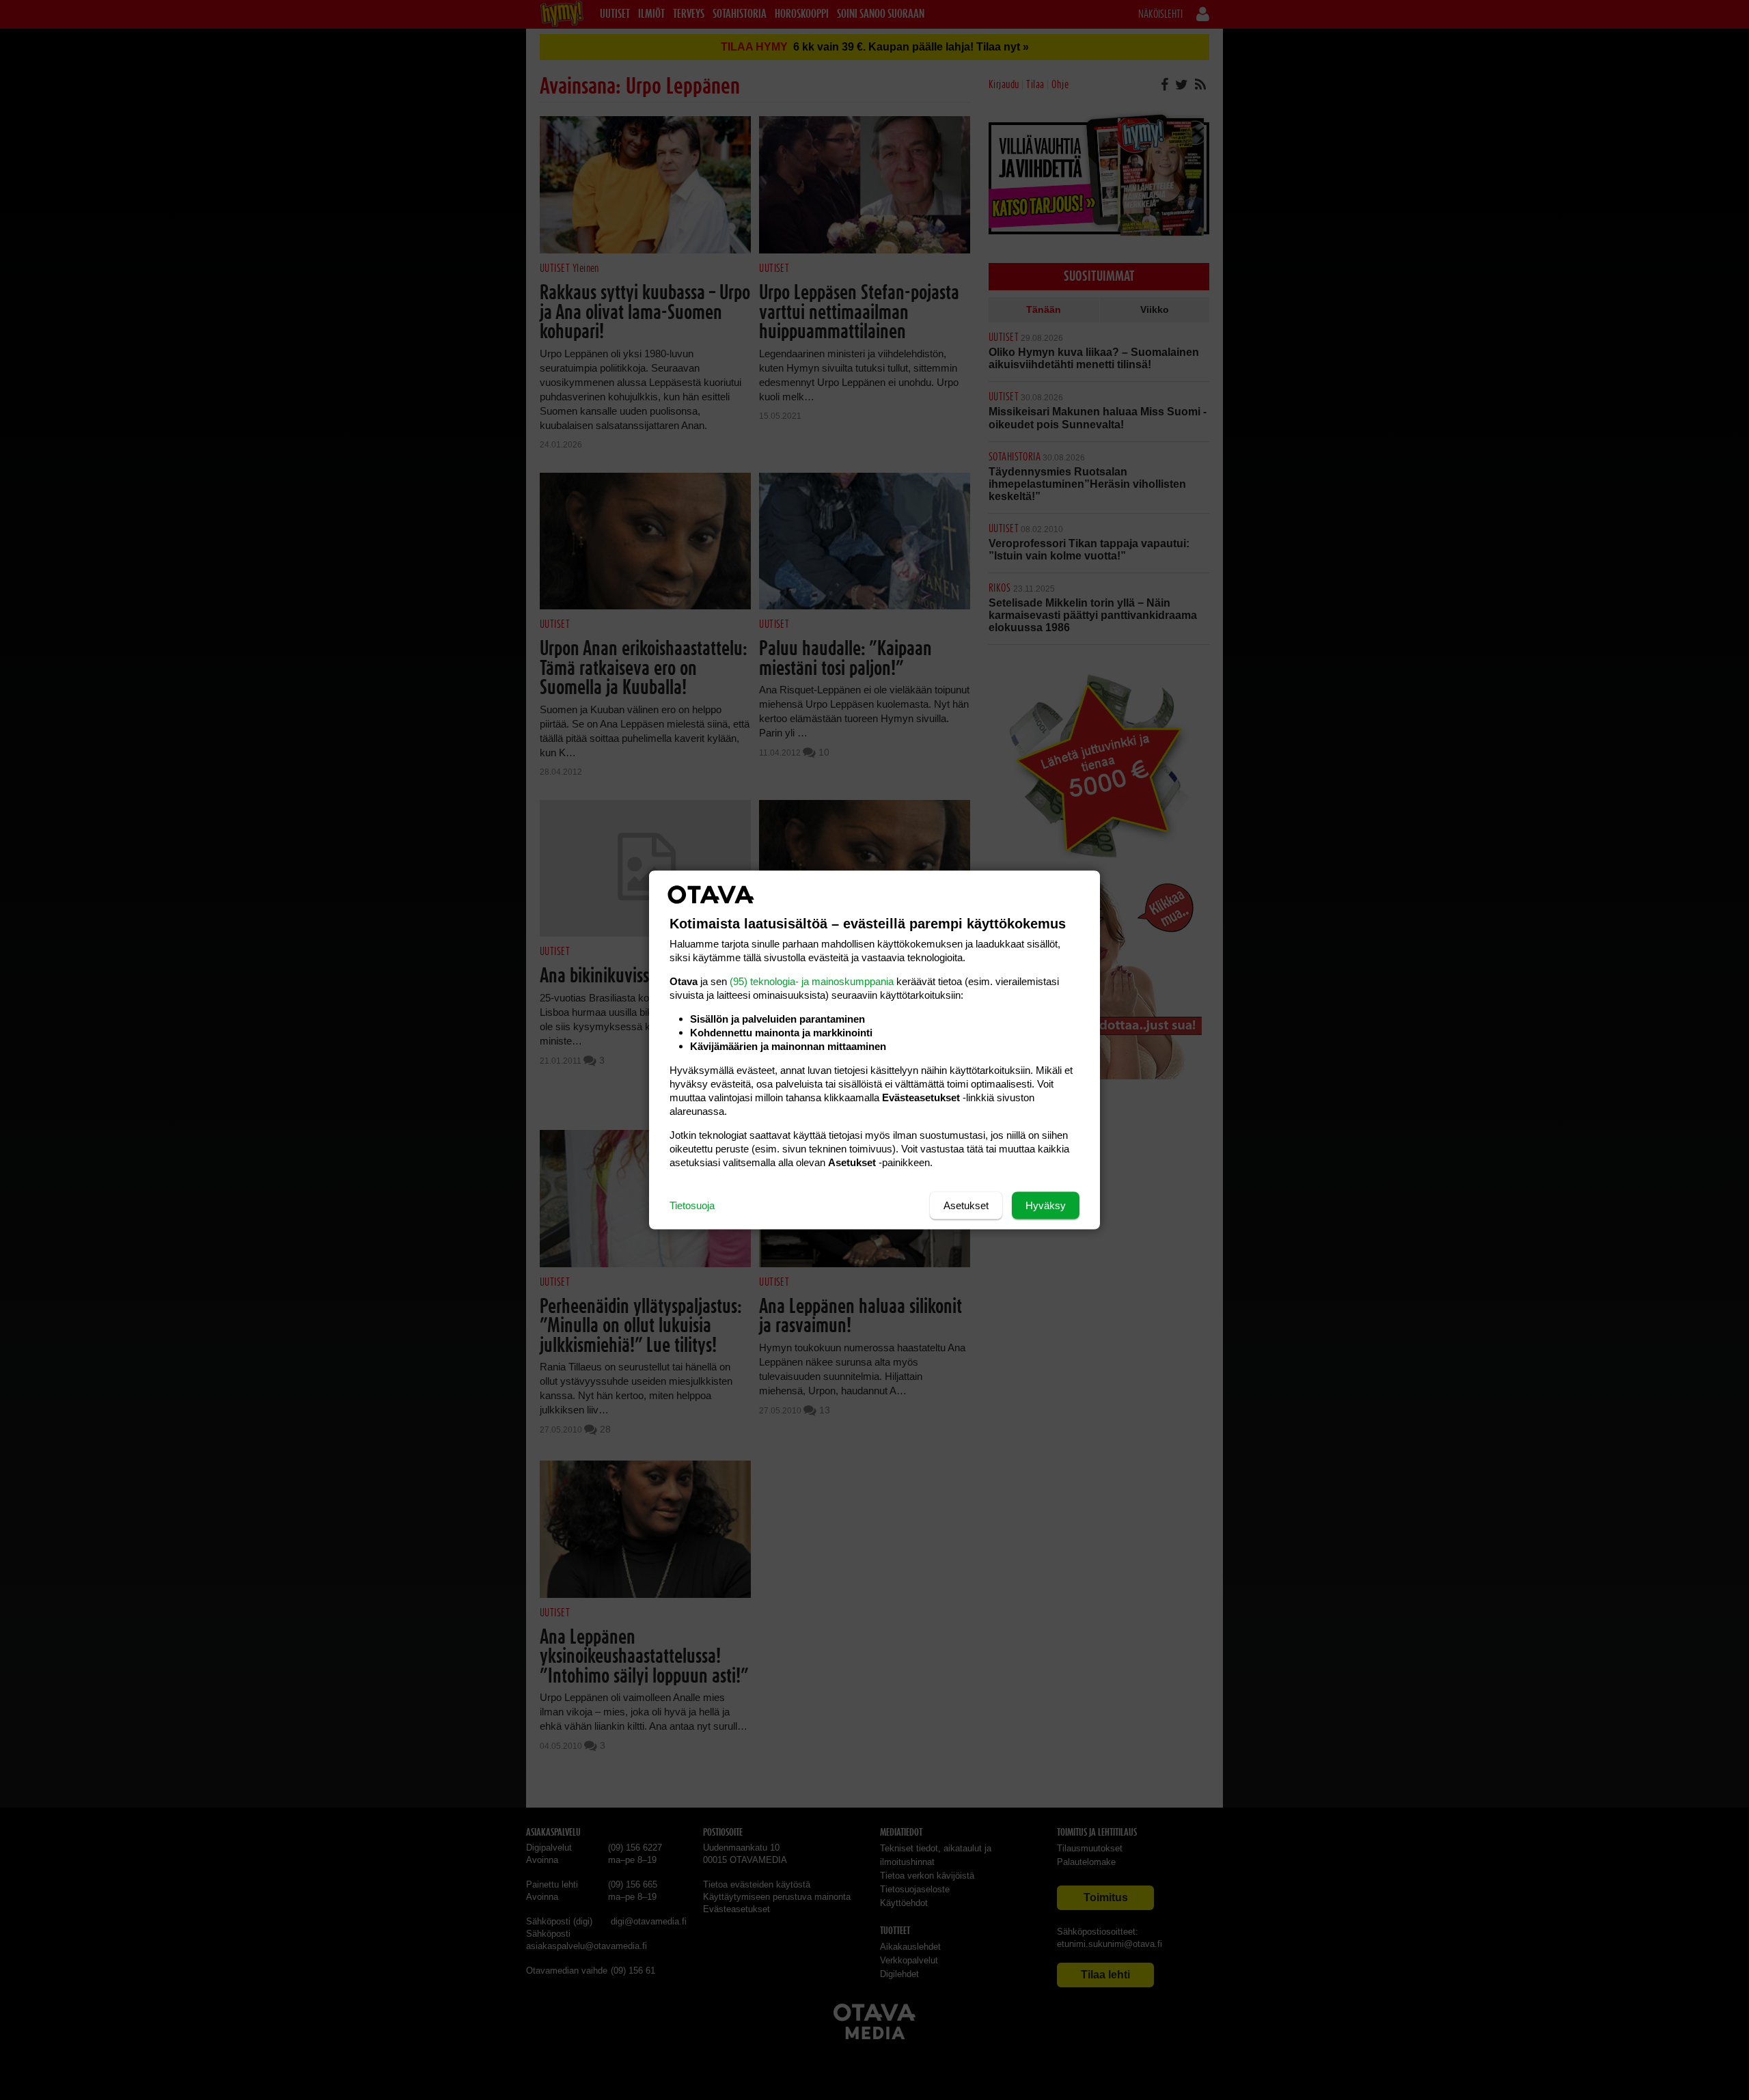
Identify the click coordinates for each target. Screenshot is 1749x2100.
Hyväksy (1046, 1205)
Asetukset (966, 1205)
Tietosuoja (692, 1205)
